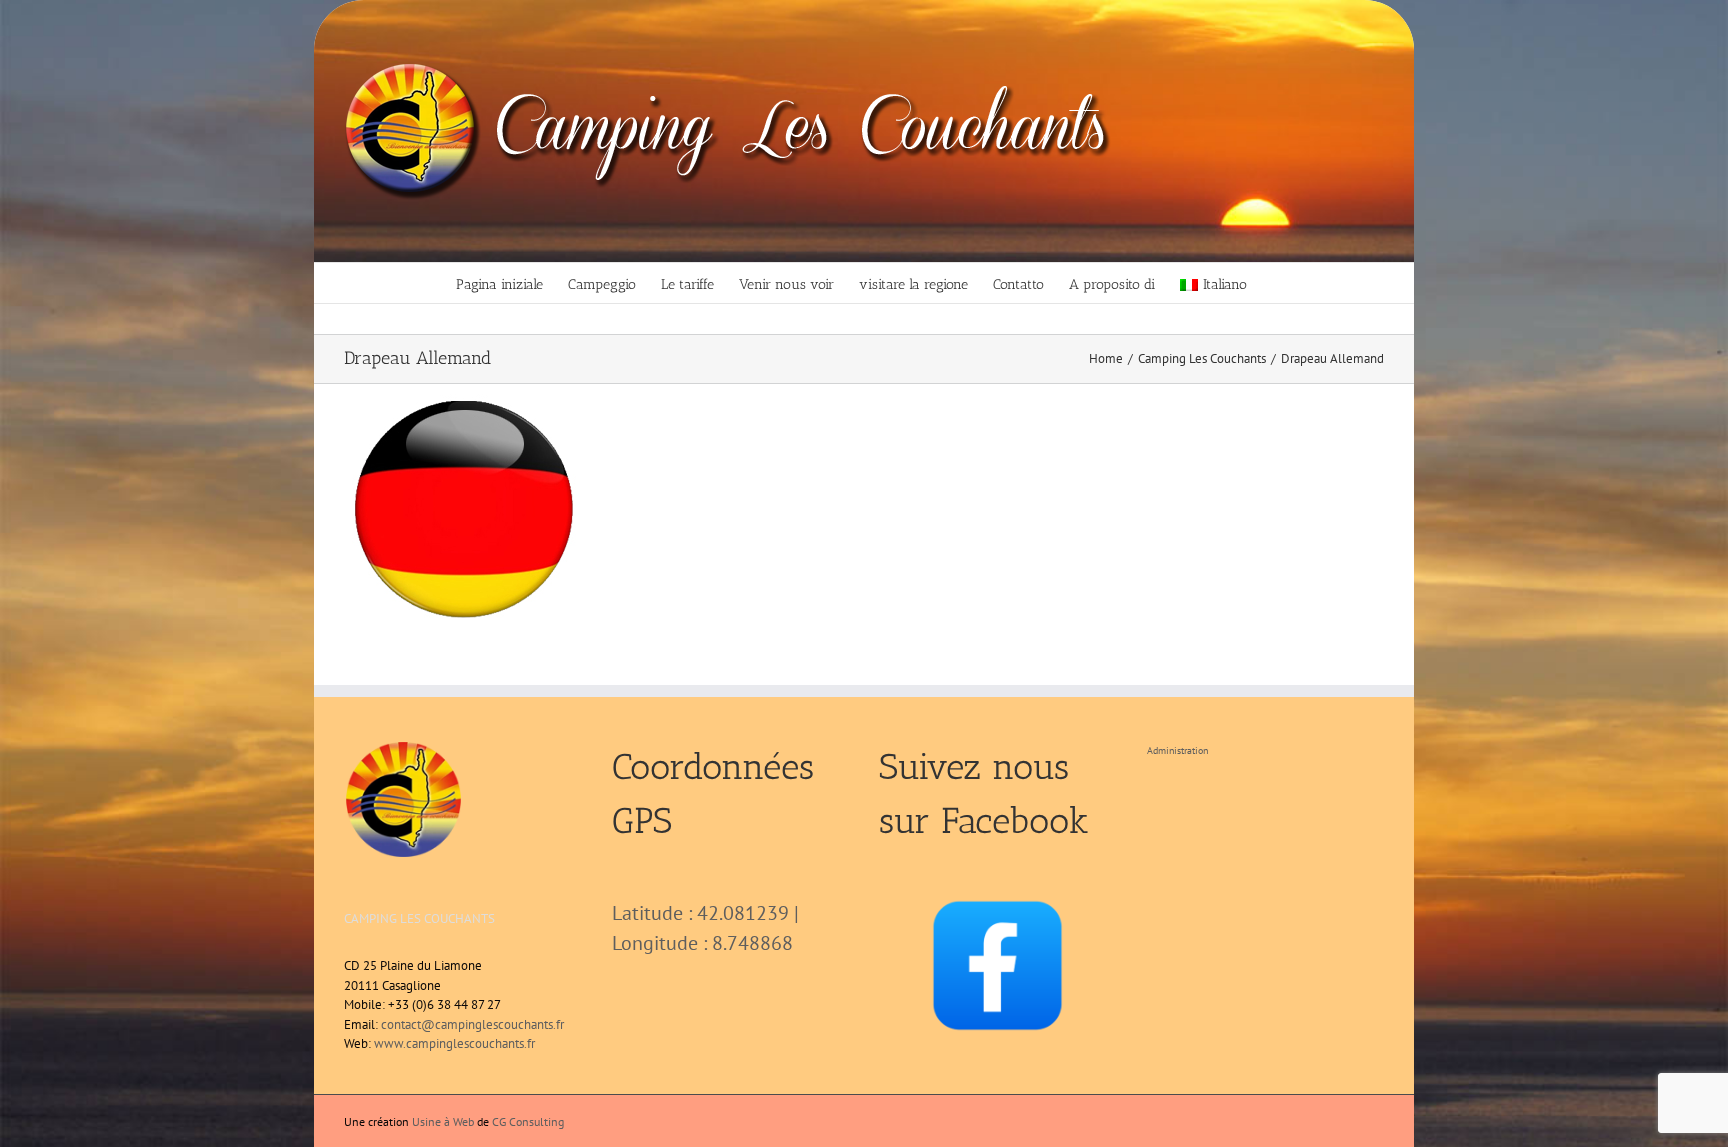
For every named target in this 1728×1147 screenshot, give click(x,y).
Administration (1177, 750)
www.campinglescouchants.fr (454, 1043)
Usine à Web (443, 1121)
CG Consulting (528, 1121)
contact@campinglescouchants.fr (472, 1024)
